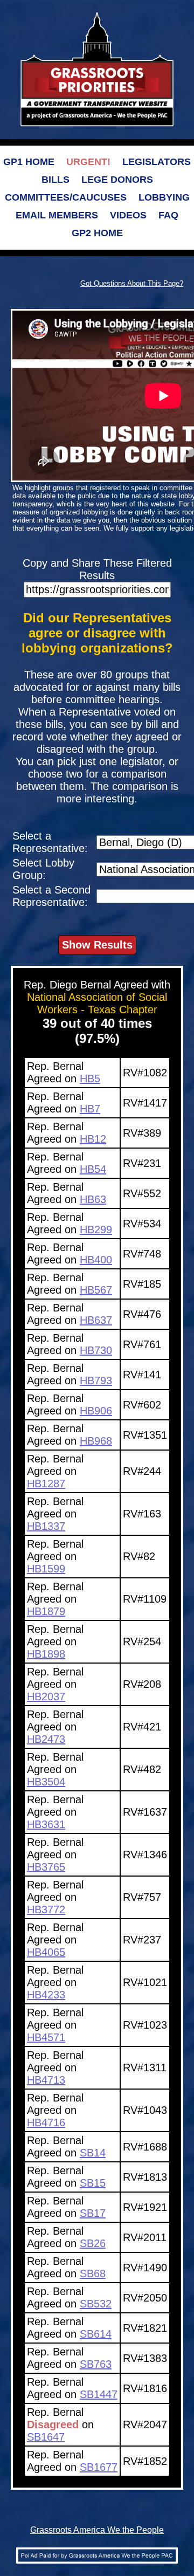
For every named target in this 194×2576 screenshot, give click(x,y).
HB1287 (46, 1483)
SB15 (93, 2183)
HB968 (96, 1441)
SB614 (96, 2334)
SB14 (93, 2153)
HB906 (96, 1411)
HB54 (93, 1169)
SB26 (93, 2243)
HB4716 (46, 2122)
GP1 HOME (29, 162)
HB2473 (46, 1739)
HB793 (96, 1380)
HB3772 (46, 1909)
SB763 (96, 2364)
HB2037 (46, 1696)
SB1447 (99, 2394)
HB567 (96, 1290)
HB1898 (46, 1654)
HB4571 (46, 2037)
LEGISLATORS (157, 162)
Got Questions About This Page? (132, 283)
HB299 (96, 1229)
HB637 (96, 1320)
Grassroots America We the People (97, 2530)
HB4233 (46, 1995)
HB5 (90, 1079)
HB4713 (46, 2080)
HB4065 (46, 1952)
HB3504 (46, 1782)
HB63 (93, 1199)
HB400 (96, 1260)
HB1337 (46, 1526)
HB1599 (46, 1569)
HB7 (90, 1109)
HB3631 (46, 1824)
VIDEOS (128, 215)
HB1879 (46, 1611)
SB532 (96, 2304)
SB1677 (99, 2467)
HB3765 (46, 1867)
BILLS (56, 180)
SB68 (93, 2273)
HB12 (93, 1139)
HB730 (96, 1350)
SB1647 (46, 2437)
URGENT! (88, 162)
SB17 (93, 2213)
